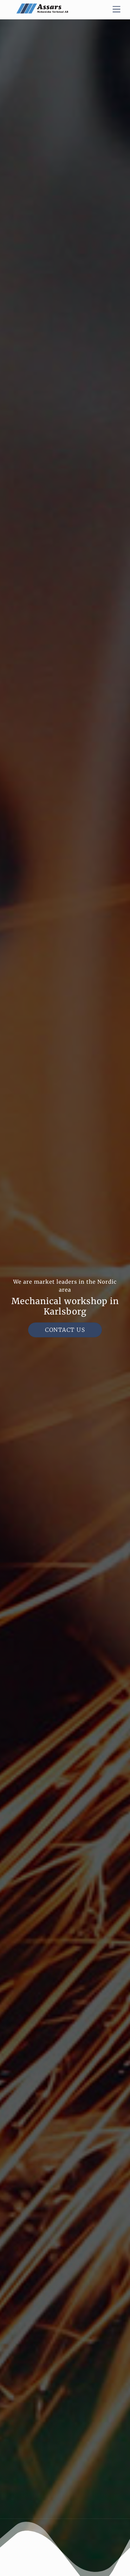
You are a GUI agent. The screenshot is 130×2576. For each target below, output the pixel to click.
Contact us (65, 1330)
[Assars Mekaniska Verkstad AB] (42, 11)
